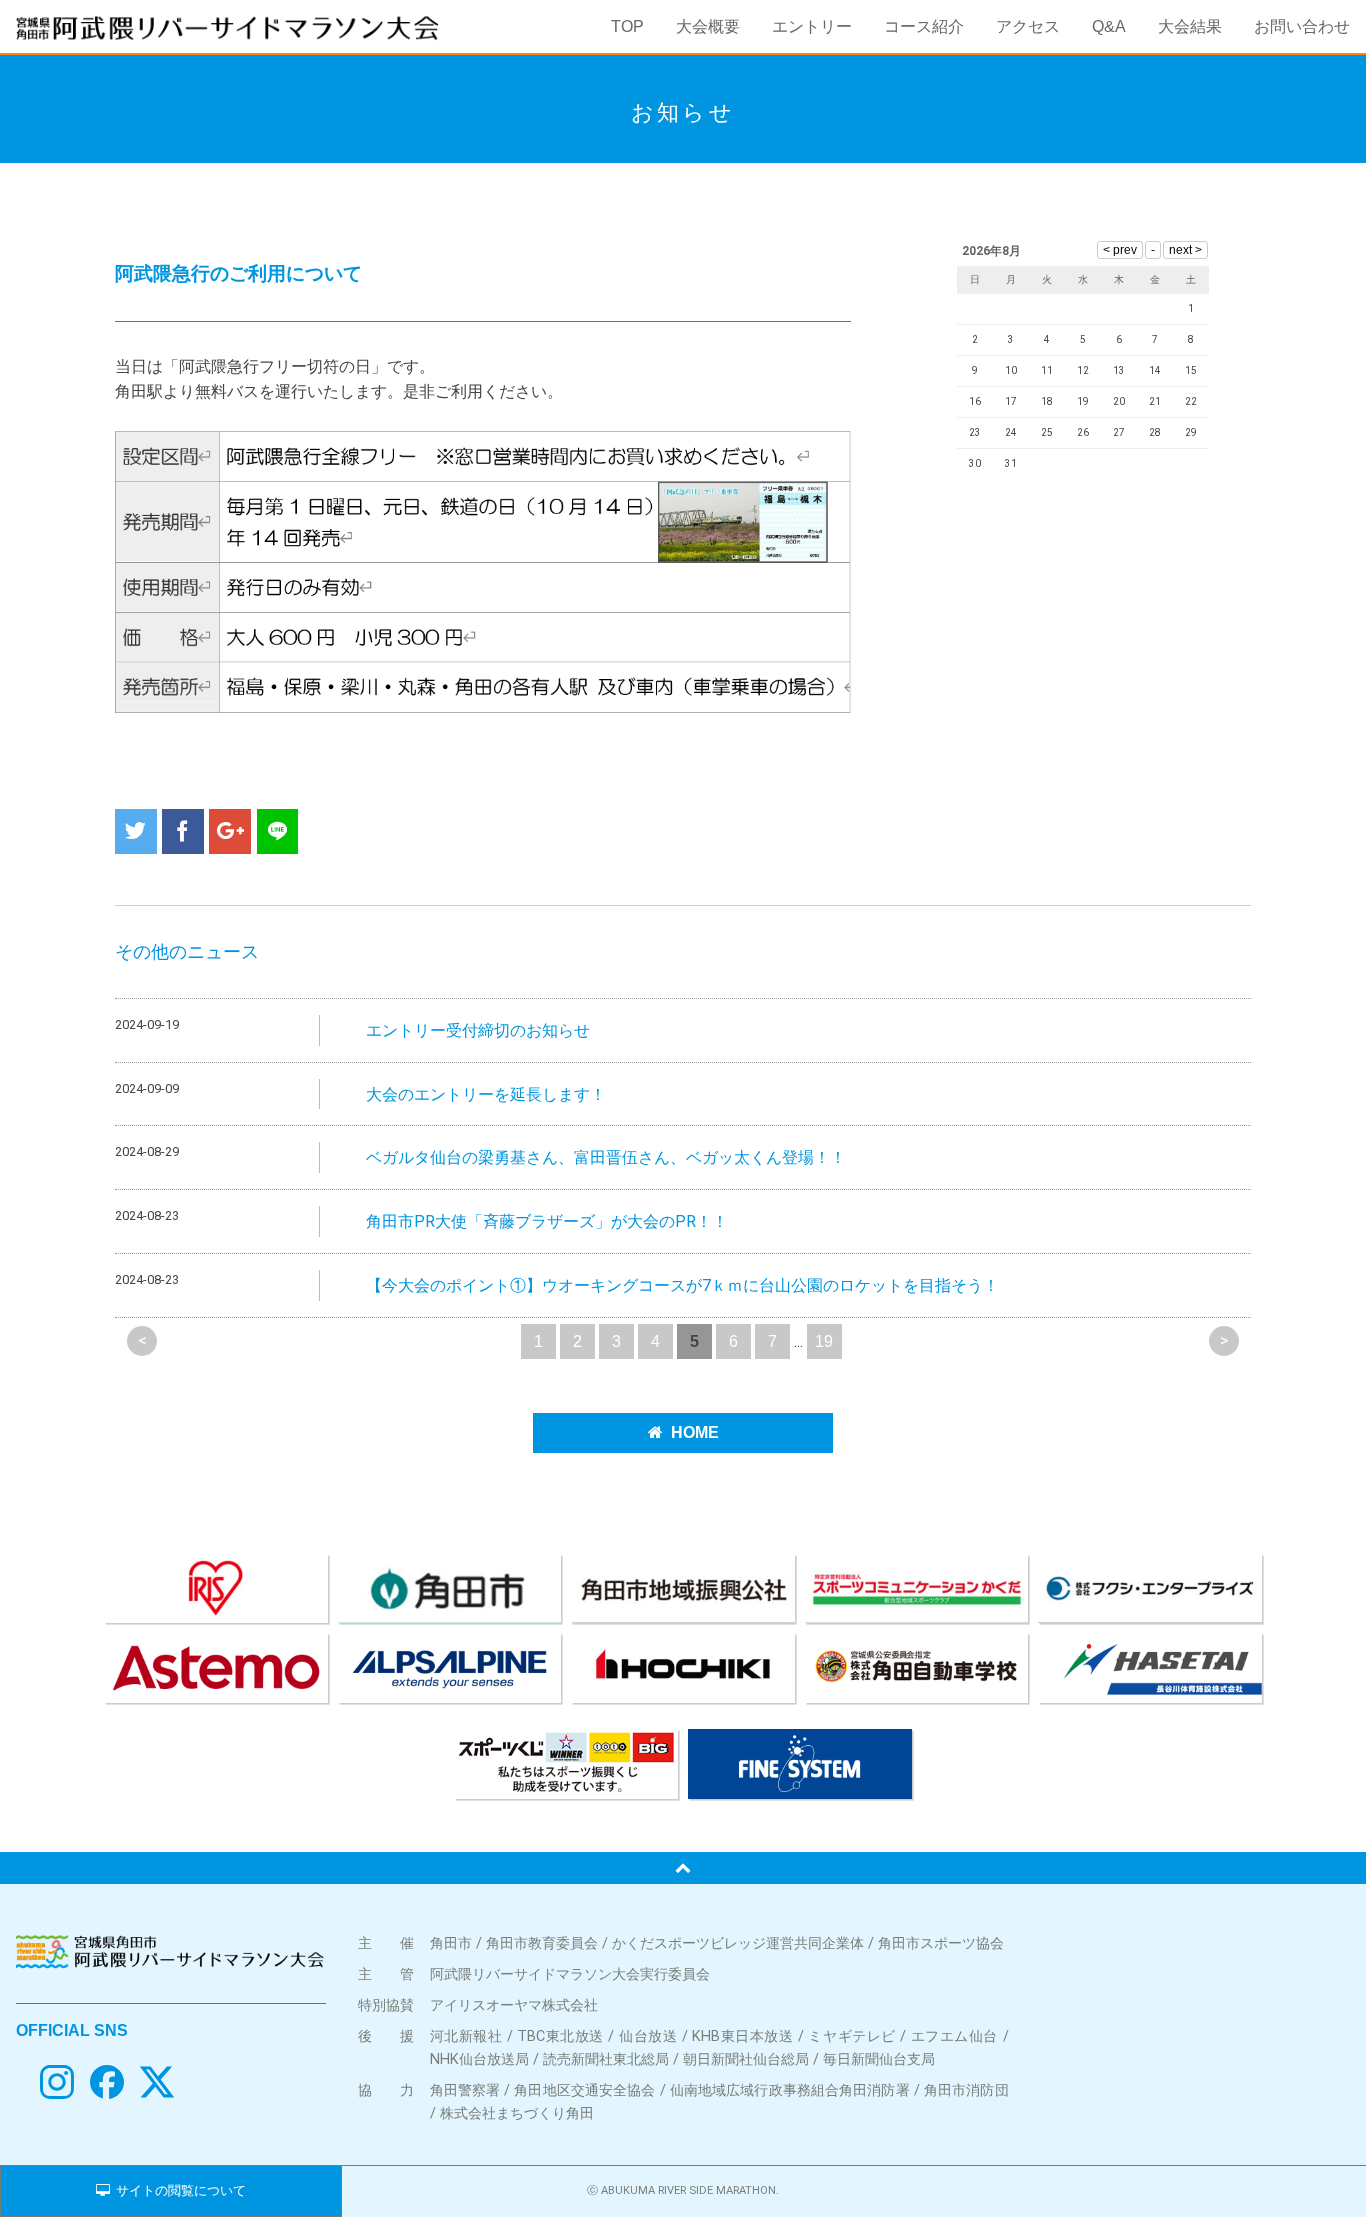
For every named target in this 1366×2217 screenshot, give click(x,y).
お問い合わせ (1302, 26)
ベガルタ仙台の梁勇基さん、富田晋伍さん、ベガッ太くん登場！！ (606, 1157)
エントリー (812, 26)
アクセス (1028, 26)
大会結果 (1190, 26)
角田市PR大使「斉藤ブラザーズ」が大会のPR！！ (547, 1221)
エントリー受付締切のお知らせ (478, 1030)
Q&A (1109, 26)
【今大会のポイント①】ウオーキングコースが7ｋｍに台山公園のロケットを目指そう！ (682, 1285)
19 (824, 1341)
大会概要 (708, 26)
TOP (627, 26)
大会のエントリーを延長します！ (486, 1094)
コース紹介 (924, 26)
